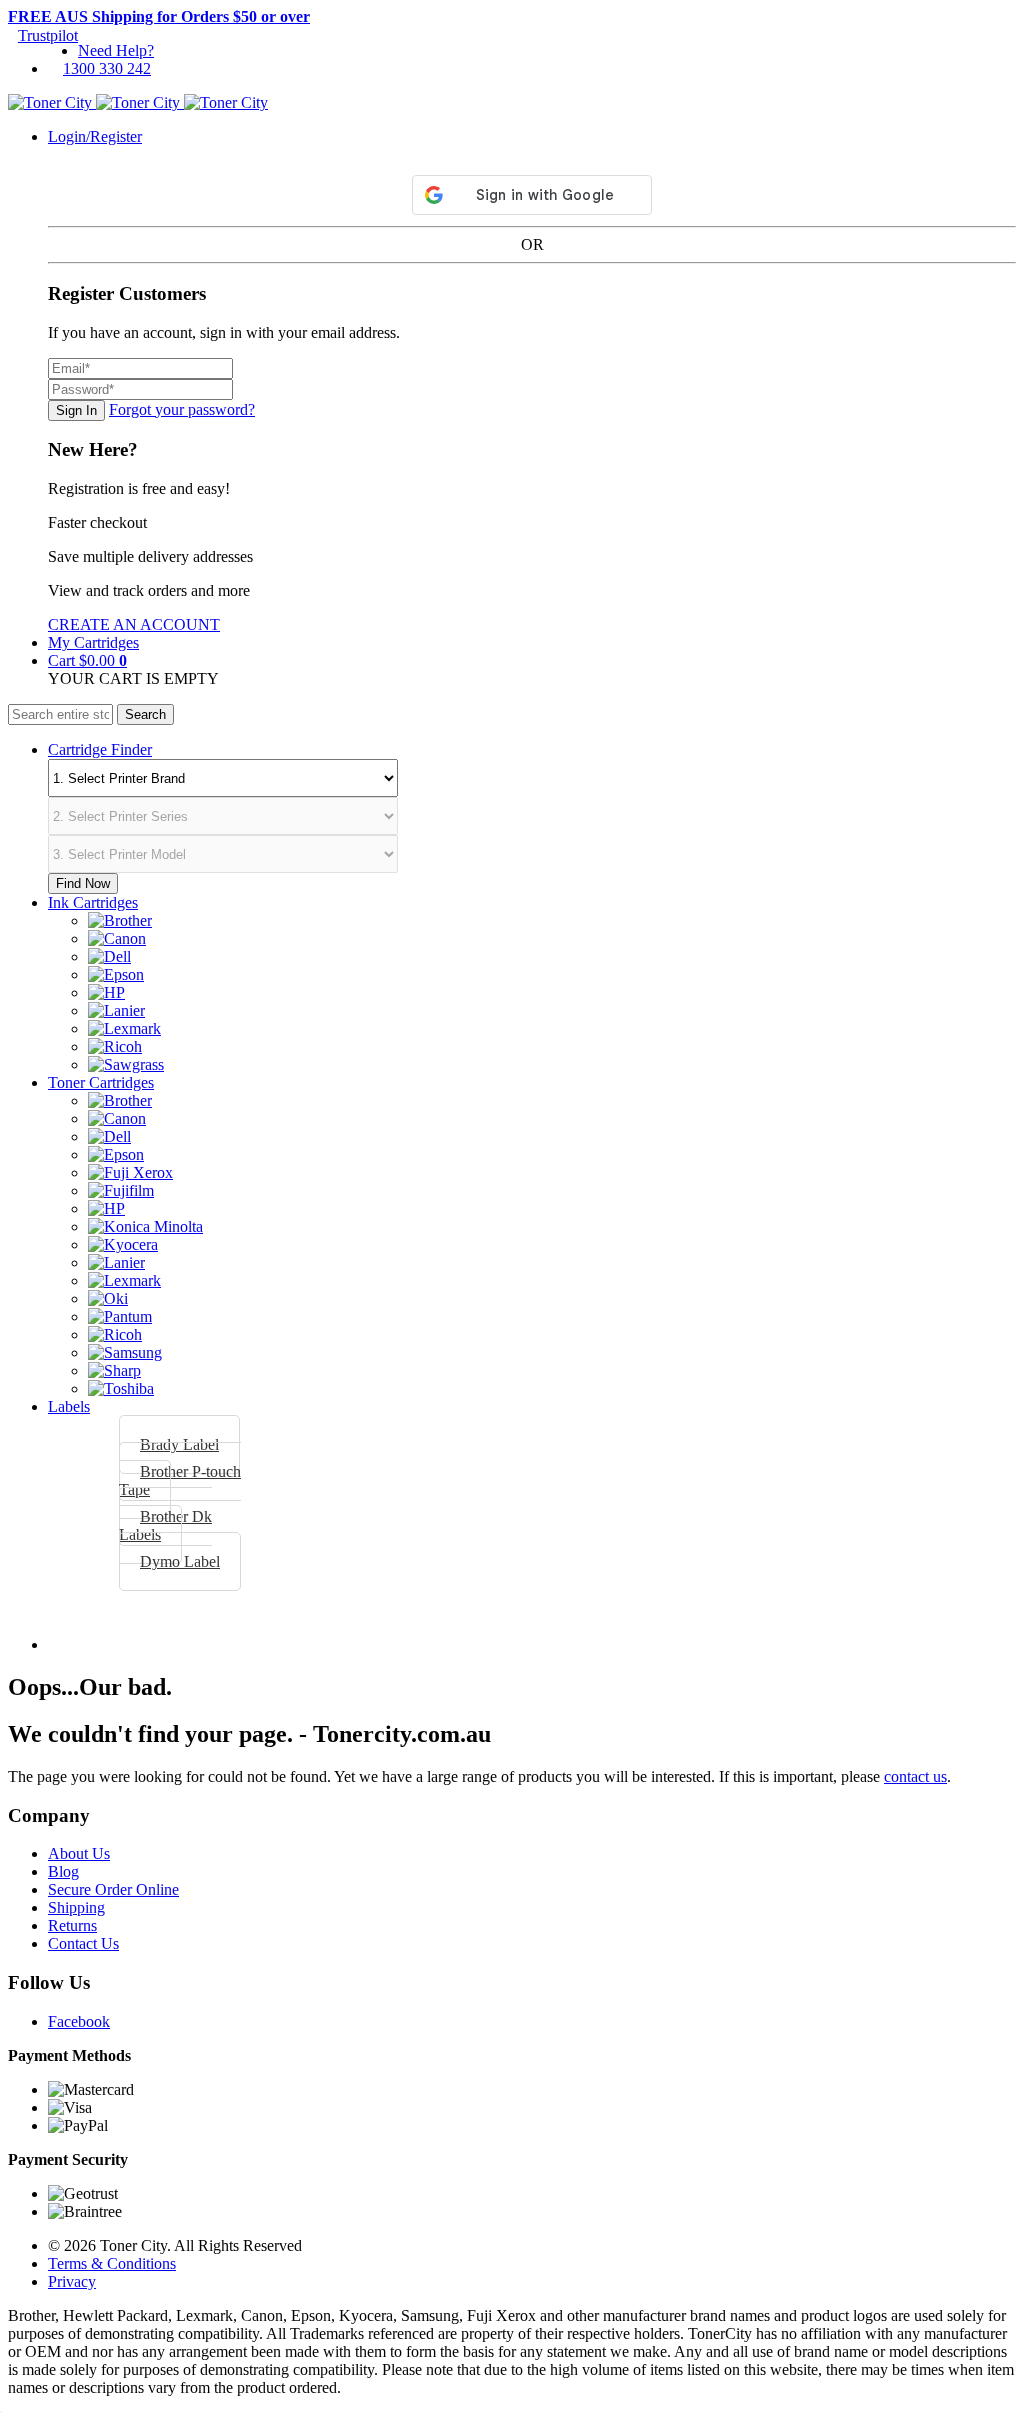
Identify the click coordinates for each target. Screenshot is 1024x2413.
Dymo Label (180, 1561)
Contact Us (83, 1943)
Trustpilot (48, 35)
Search (145, 714)
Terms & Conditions (112, 2263)
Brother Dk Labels (165, 1525)
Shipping (76, 1907)
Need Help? (116, 50)
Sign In (76, 410)
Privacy (72, 2281)
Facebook (79, 2021)
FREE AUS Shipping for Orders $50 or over (159, 16)
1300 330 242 (107, 68)
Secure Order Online (113, 1889)
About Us (79, 1853)
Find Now (83, 883)
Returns (72, 1925)
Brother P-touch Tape (180, 1480)
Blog (63, 1871)
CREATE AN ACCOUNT (134, 624)
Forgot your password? (182, 409)
